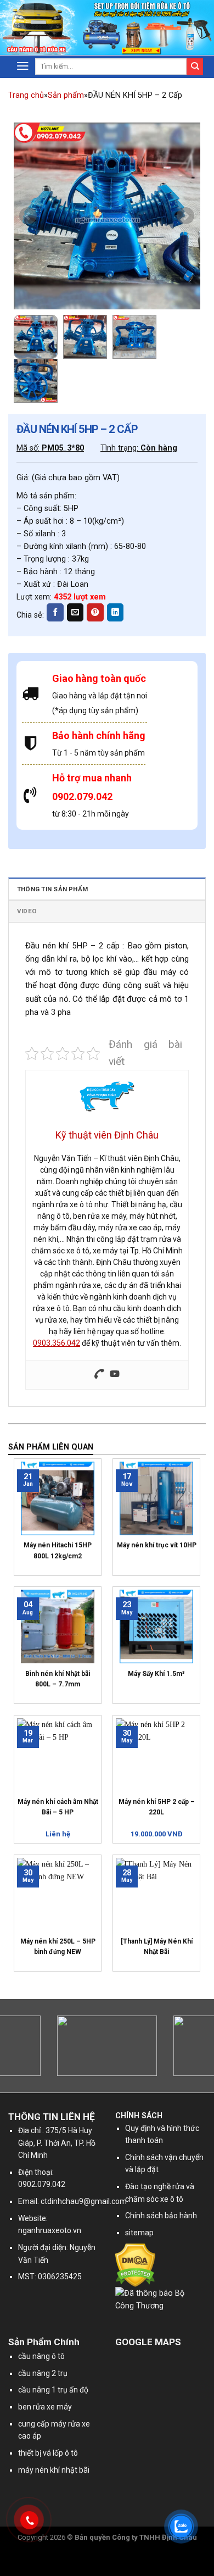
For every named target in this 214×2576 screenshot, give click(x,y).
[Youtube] (115, 1375)
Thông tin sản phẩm (52, 889)
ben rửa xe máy (45, 2407)
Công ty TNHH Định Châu (154, 2537)
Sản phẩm (66, 95)
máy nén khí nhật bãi (54, 2470)
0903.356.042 (57, 1343)
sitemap (139, 2233)
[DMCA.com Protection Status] (135, 2265)
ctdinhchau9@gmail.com (84, 2201)
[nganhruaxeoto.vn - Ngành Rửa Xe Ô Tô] (63, 28)
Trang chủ (26, 95)
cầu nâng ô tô (41, 2356)
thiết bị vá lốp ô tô (48, 2453)
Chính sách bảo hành (161, 2216)
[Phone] (99, 1375)
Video (27, 911)
